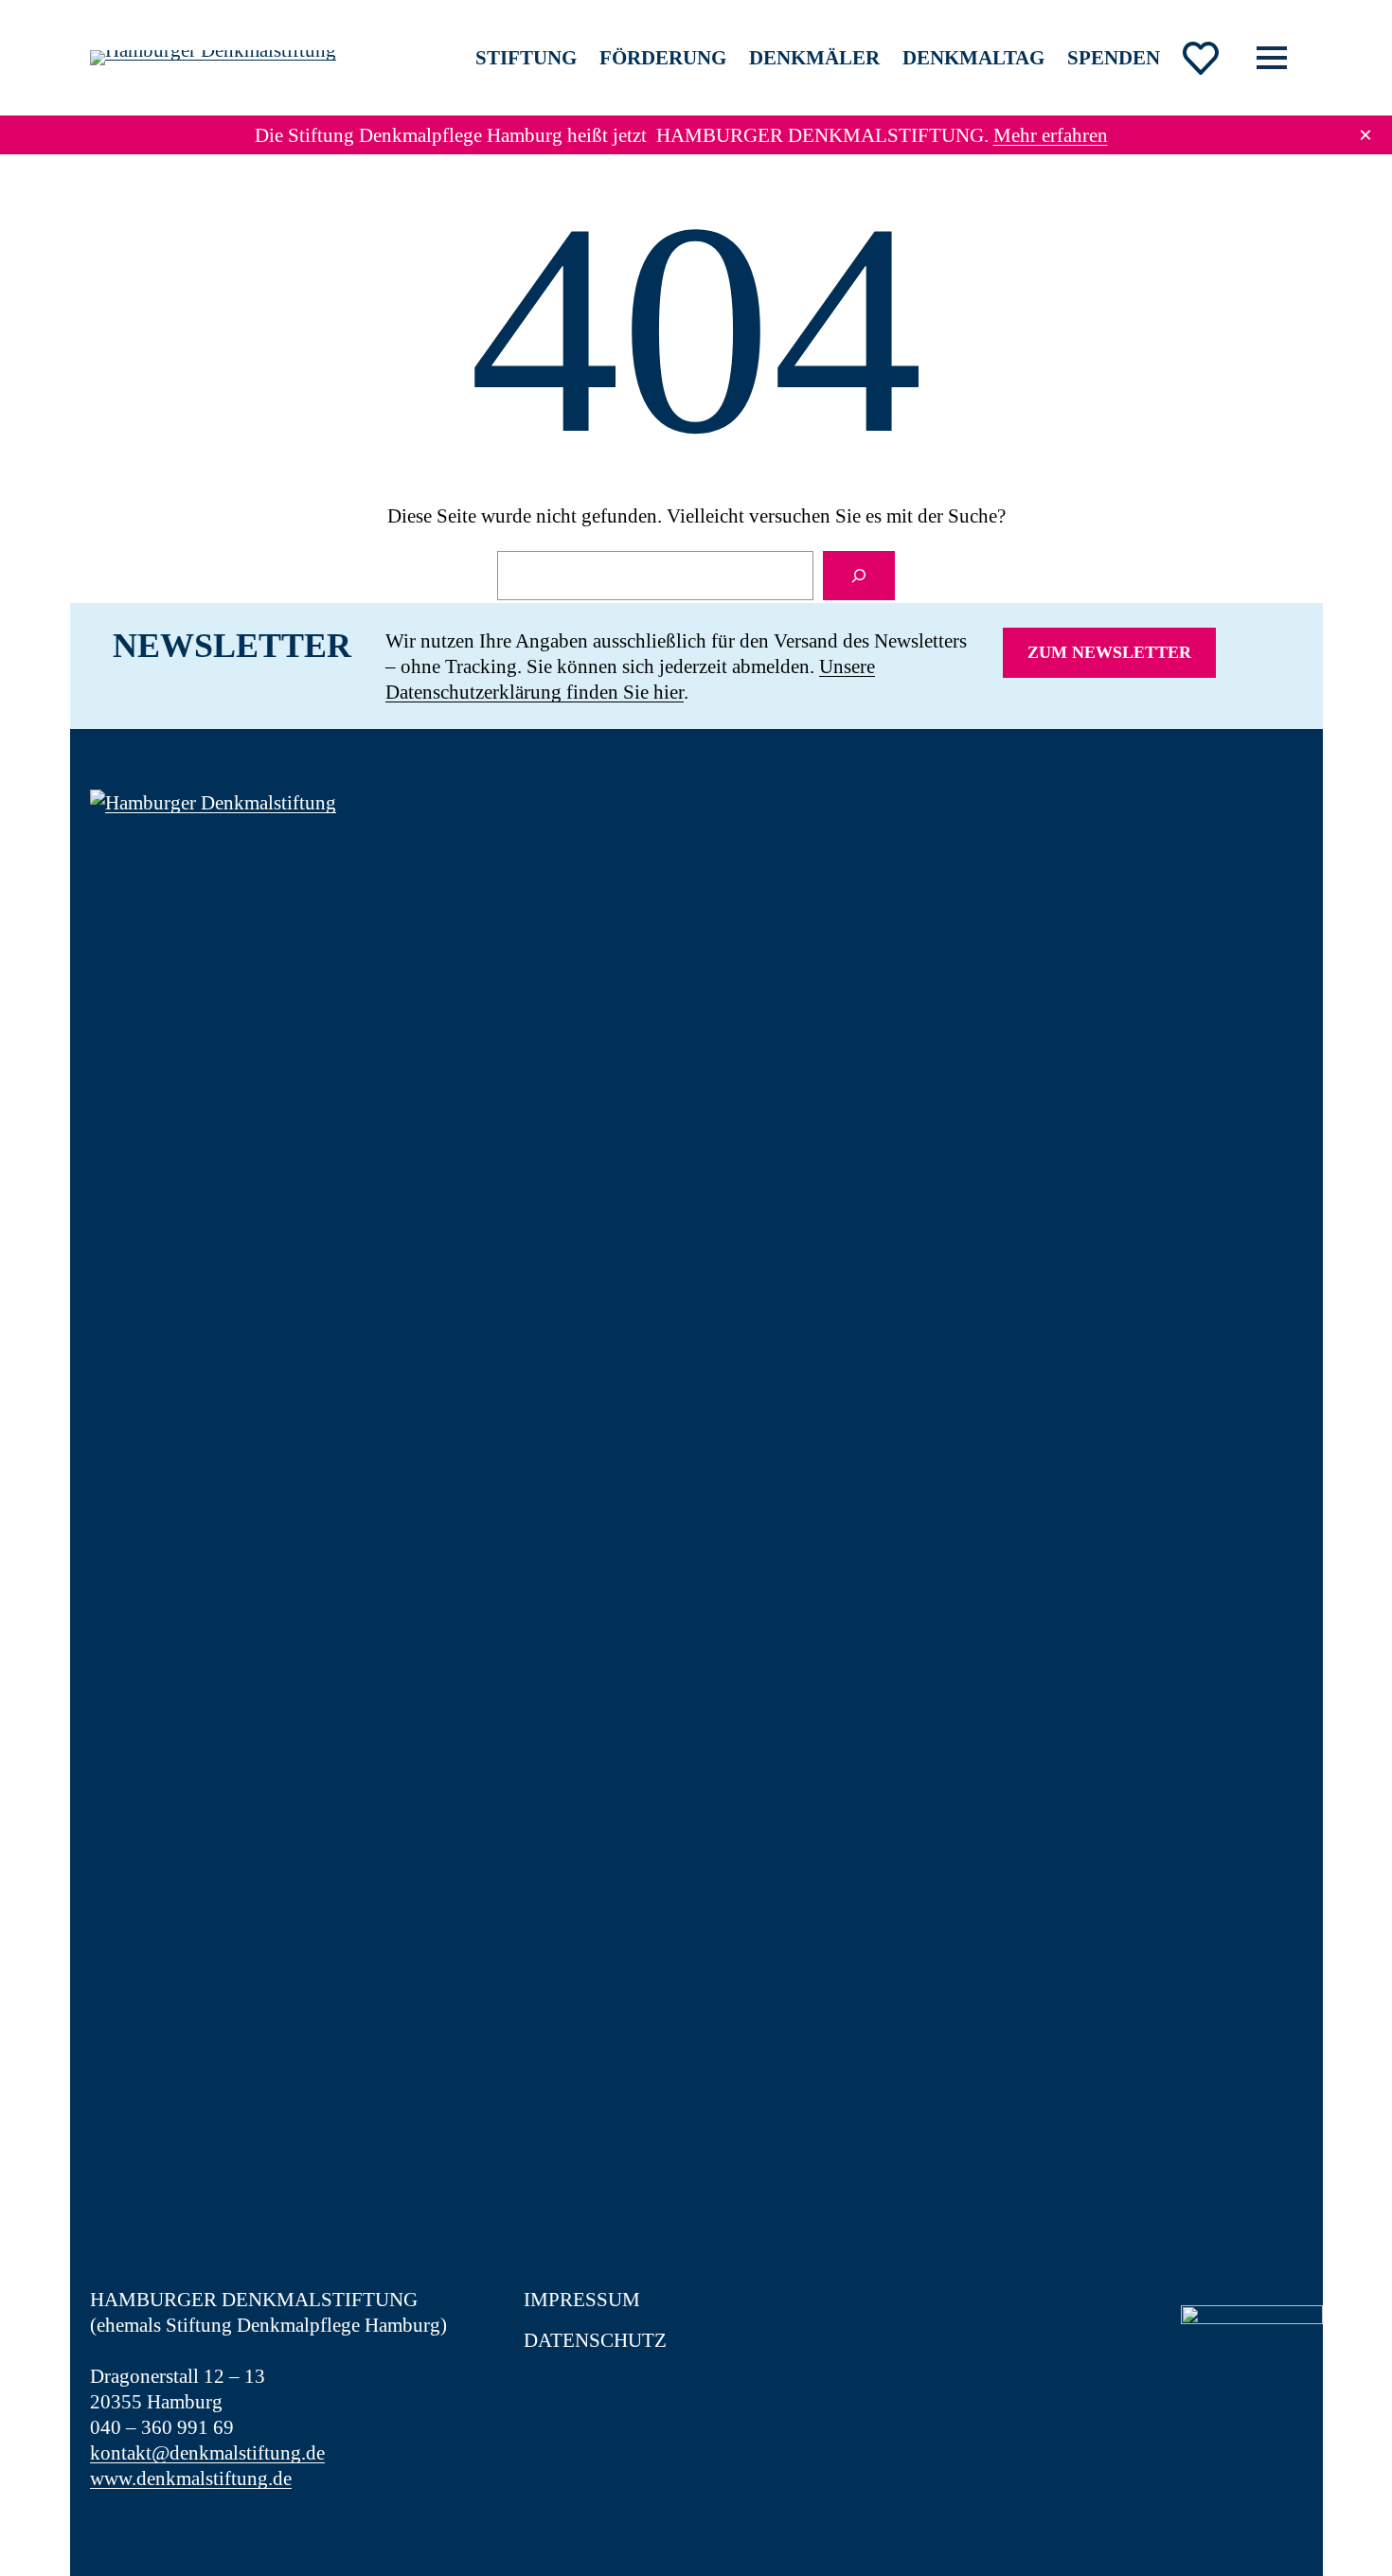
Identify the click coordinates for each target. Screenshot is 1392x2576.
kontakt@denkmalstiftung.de (207, 2452)
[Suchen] (859, 576)
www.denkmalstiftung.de (191, 2478)
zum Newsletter (1109, 652)
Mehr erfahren (1051, 135)
